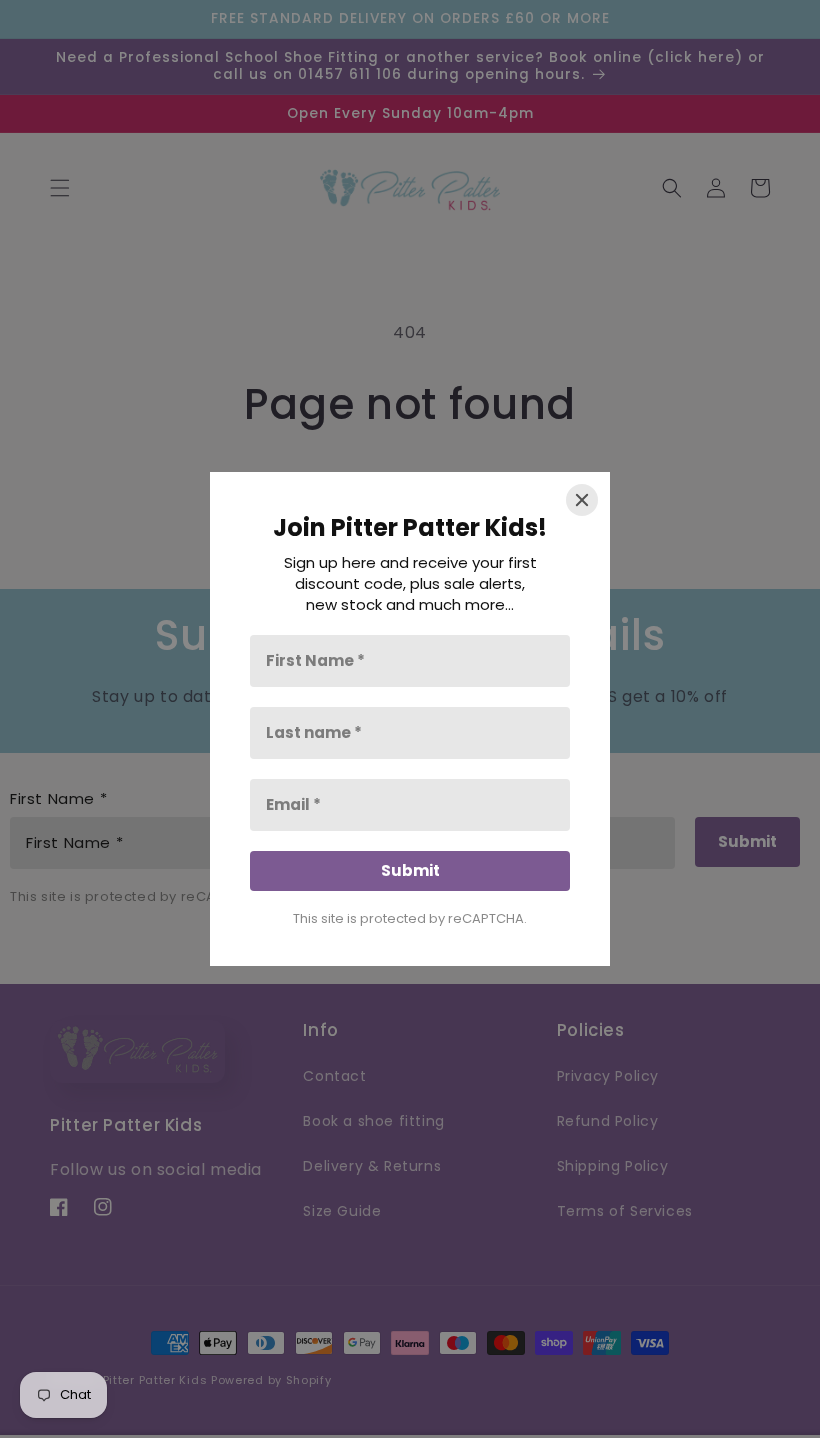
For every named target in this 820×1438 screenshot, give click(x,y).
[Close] (582, 500)
